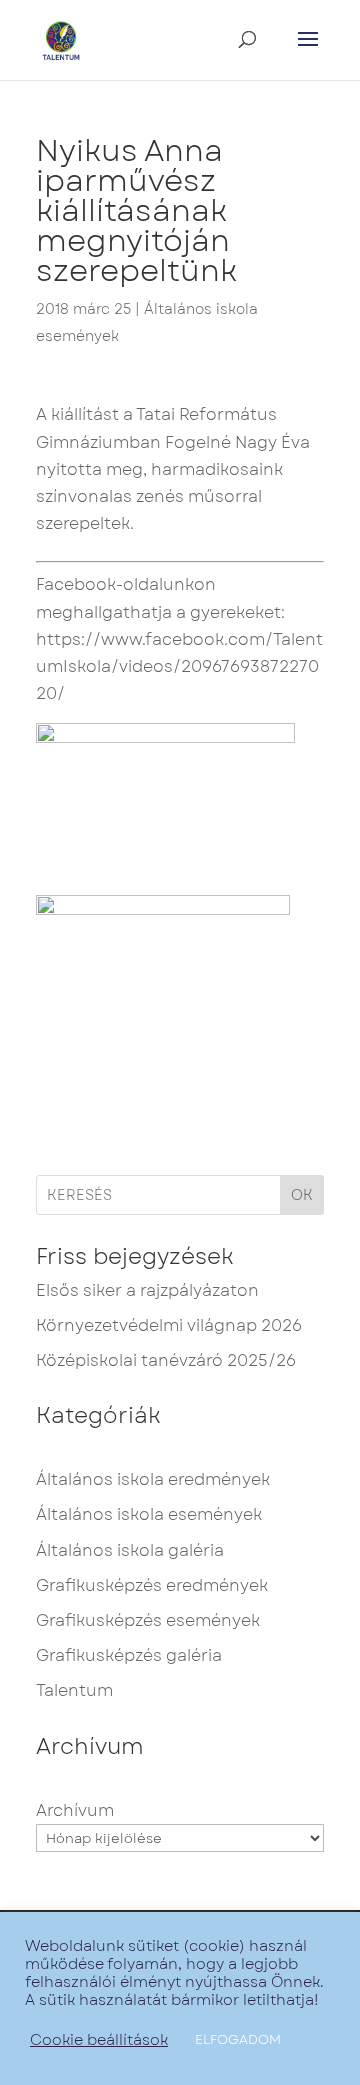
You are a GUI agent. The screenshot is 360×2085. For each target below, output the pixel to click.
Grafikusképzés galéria (129, 1655)
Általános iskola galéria (130, 1550)
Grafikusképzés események (148, 1620)
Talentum (74, 1690)
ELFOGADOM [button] (238, 2039)
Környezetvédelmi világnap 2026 (169, 1325)
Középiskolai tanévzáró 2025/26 (166, 1360)
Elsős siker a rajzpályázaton (147, 1290)
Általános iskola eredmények (153, 1479)
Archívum (75, 1810)
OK (302, 1195)
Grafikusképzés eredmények (152, 1585)
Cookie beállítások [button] (99, 2040)
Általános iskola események (149, 1514)
